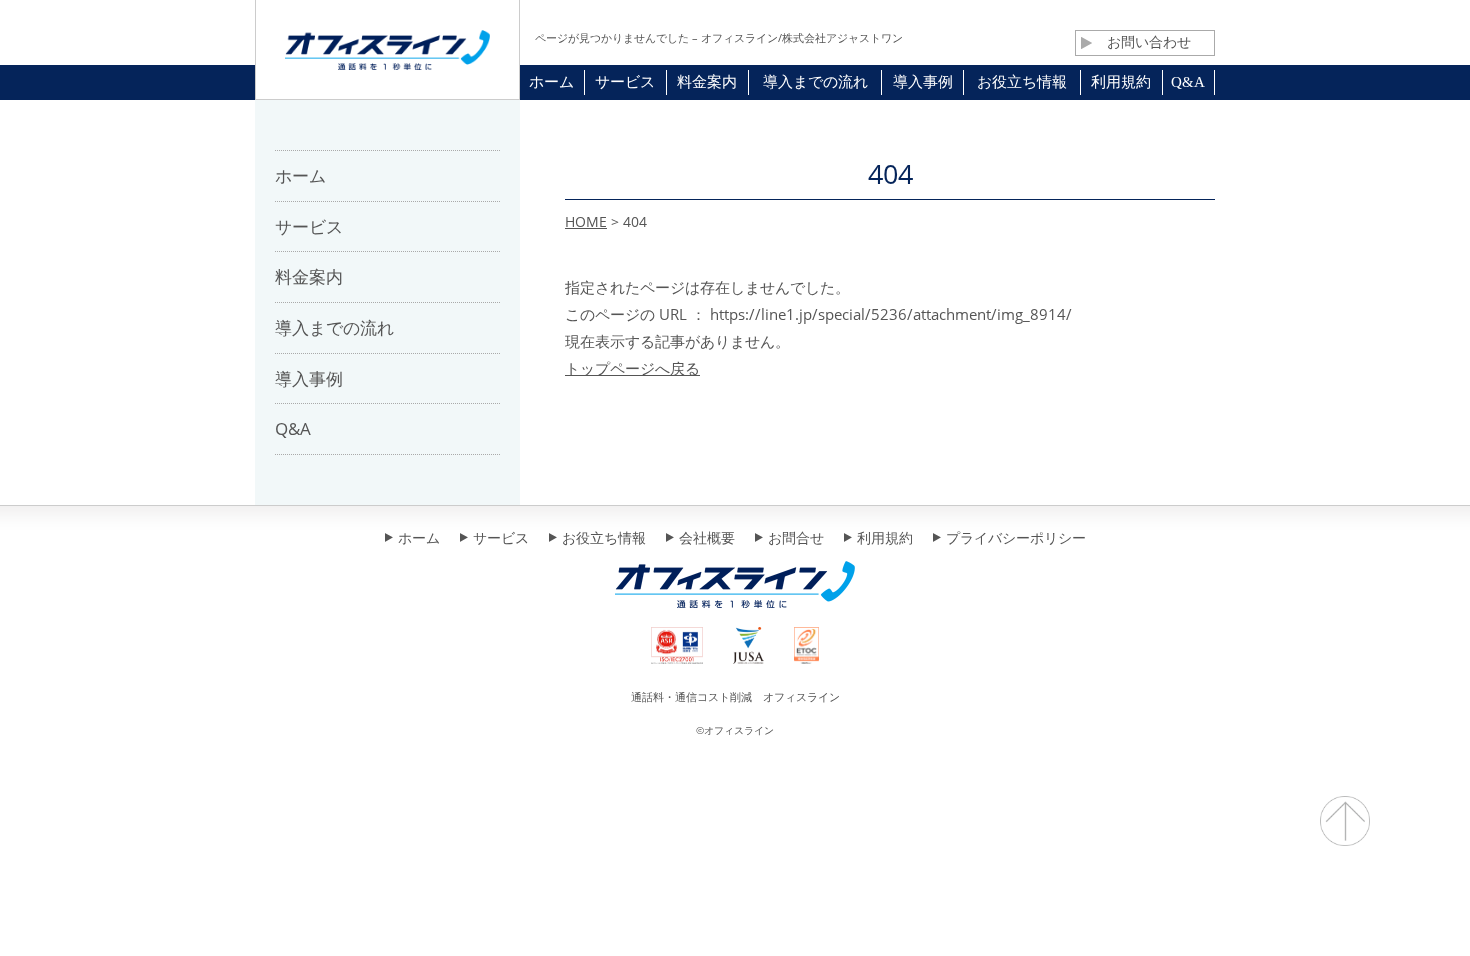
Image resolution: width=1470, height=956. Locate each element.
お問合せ (796, 539)
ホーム (419, 539)
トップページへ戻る (632, 368)
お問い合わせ (1149, 42)
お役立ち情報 (604, 539)
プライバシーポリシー (1016, 539)
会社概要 (707, 539)
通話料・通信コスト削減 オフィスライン (735, 696)
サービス (501, 539)
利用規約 (885, 539)
